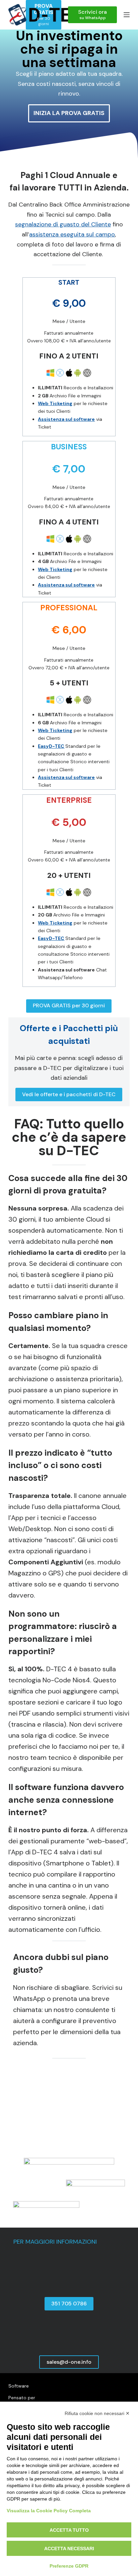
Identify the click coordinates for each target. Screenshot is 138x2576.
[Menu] (127, 15)
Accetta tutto (69, 2530)
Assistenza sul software (66, 419)
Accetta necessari (69, 2549)
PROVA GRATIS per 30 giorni (69, 1005)
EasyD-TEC (51, 746)
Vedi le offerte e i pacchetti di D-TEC (69, 1094)
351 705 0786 (69, 2304)
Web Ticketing (55, 403)
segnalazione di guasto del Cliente (63, 224)
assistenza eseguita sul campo (72, 234)
